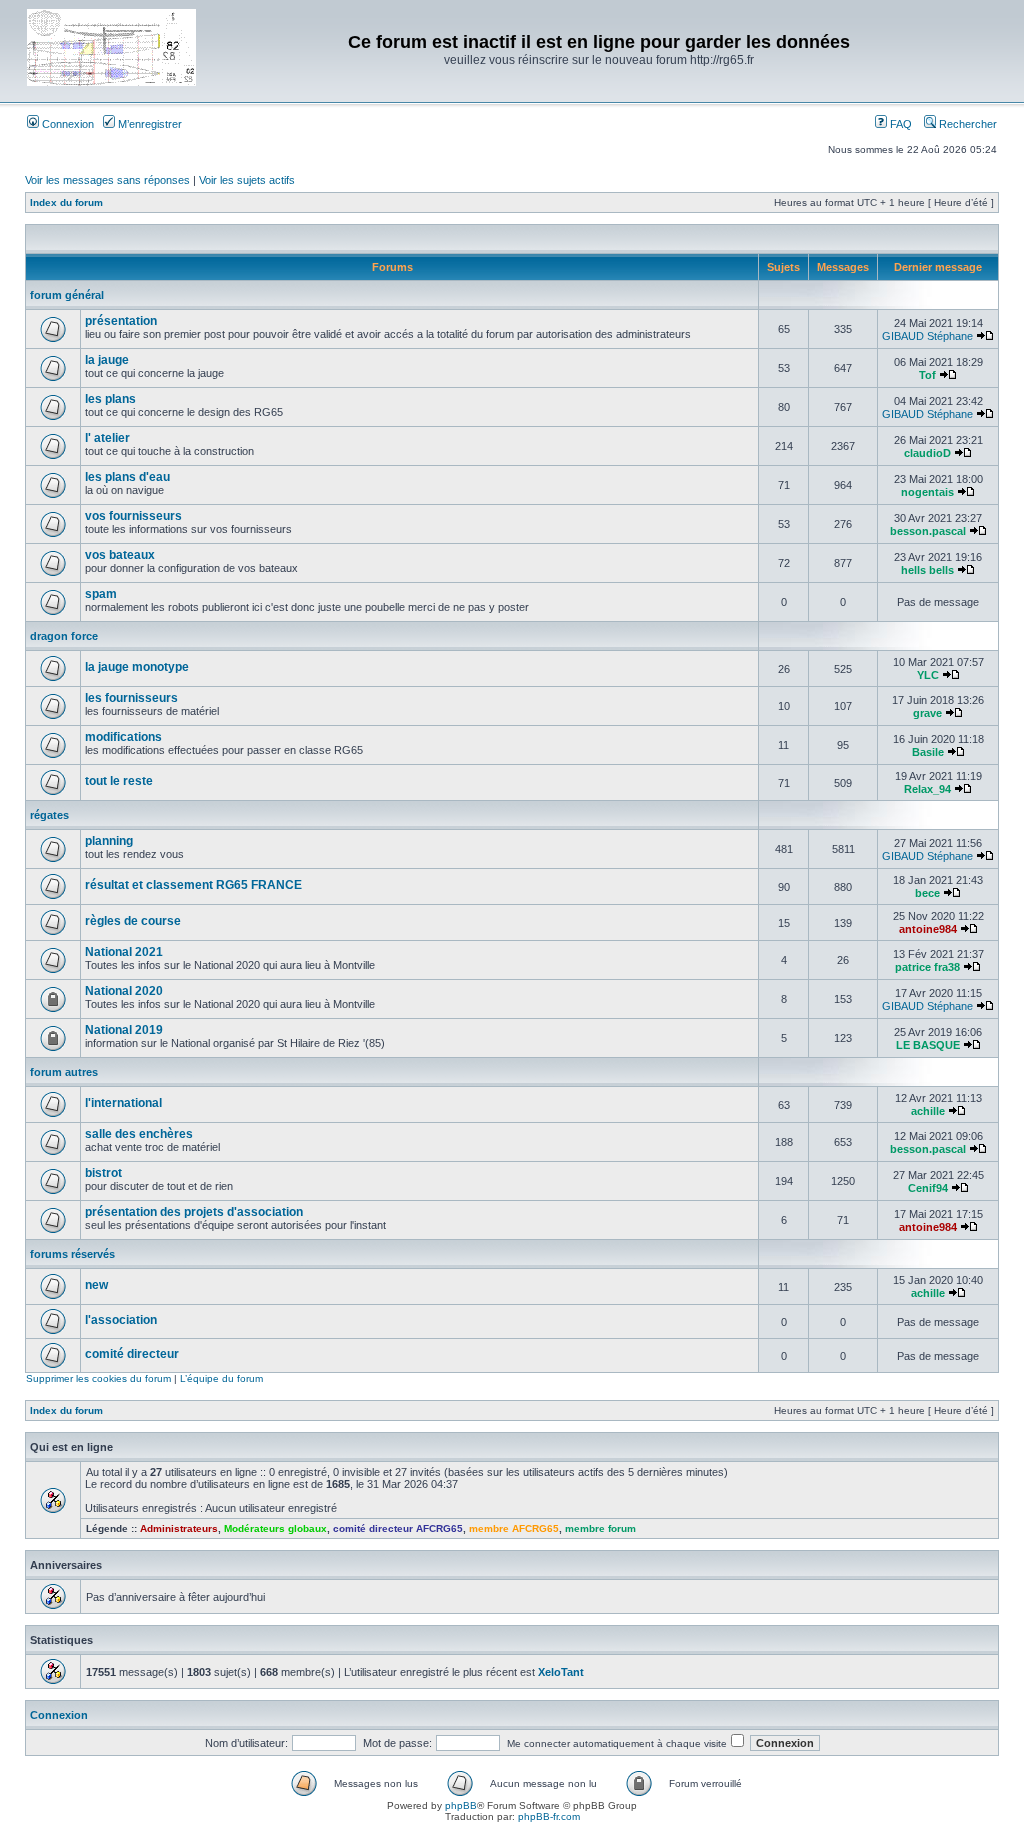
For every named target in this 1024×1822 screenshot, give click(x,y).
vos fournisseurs (133, 516)
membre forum (600, 1528)
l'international (123, 1103)
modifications (123, 737)
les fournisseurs (131, 698)
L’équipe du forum (221, 1378)
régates (49, 815)
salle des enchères (139, 1134)
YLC (928, 675)
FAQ (899, 124)
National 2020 (124, 991)
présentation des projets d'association (194, 1212)
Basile (928, 752)
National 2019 (124, 1030)
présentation (121, 321)
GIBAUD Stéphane (927, 336)
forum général (67, 295)
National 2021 (124, 952)
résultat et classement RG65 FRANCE (193, 885)
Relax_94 (927, 789)
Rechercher (966, 124)
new (96, 1285)
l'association (121, 1320)
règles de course (133, 921)
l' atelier (107, 438)
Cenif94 (928, 1188)
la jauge (107, 360)
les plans (110, 399)
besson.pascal (928, 531)
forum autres (64, 1072)
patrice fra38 (927, 967)
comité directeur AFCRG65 (398, 1528)
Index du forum (66, 202)
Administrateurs (179, 1528)
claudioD (927, 453)
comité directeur (132, 1354)
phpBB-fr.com (549, 1816)
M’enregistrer (148, 124)
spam (101, 594)
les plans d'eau (127, 477)
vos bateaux (120, 555)
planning (109, 841)
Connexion (66, 124)
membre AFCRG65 (514, 1528)
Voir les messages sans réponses (107, 180)
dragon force (64, 636)
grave (927, 713)
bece (927, 893)
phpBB (461, 1805)
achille (928, 1111)
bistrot (103, 1173)
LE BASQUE (928, 1045)
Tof (927, 375)
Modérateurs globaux (275, 1528)
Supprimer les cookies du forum (98, 1378)
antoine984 (928, 929)
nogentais (927, 492)
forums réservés (72, 1254)
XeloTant (561, 1672)
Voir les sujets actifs (247, 180)
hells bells (927, 570)
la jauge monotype (137, 667)
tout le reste (119, 781)
